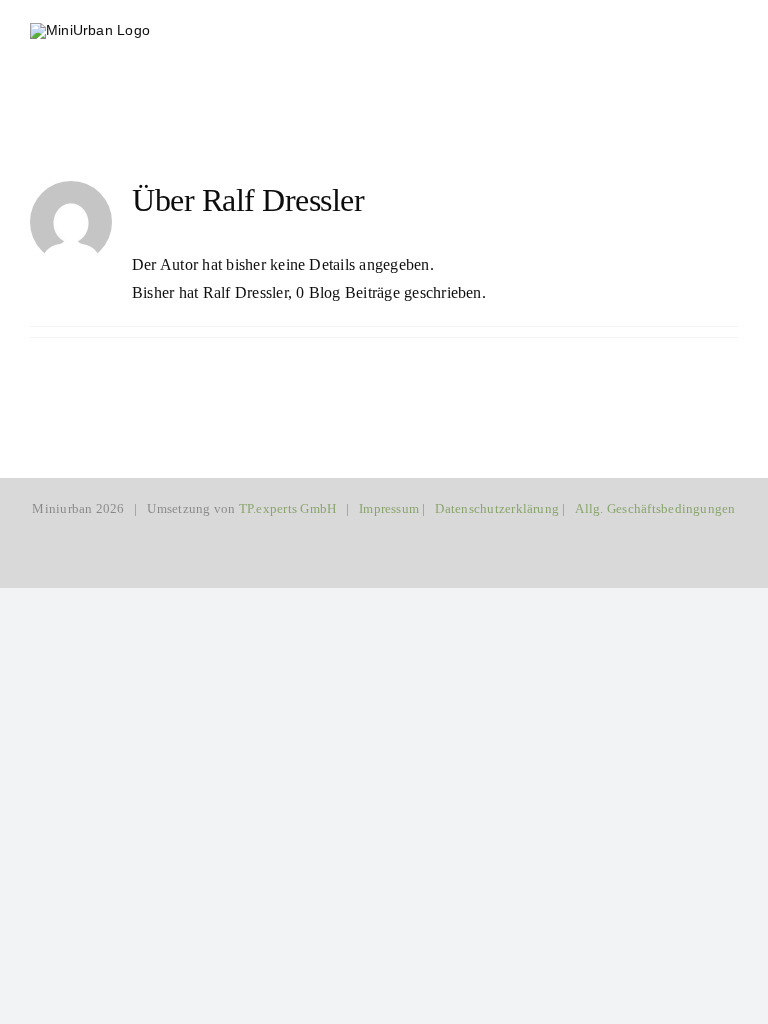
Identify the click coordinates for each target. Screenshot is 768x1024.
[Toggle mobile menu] (730, 32)
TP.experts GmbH (288, 508)
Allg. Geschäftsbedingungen (655, 508)
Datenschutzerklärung (497, 508)
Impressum (389, 508)
